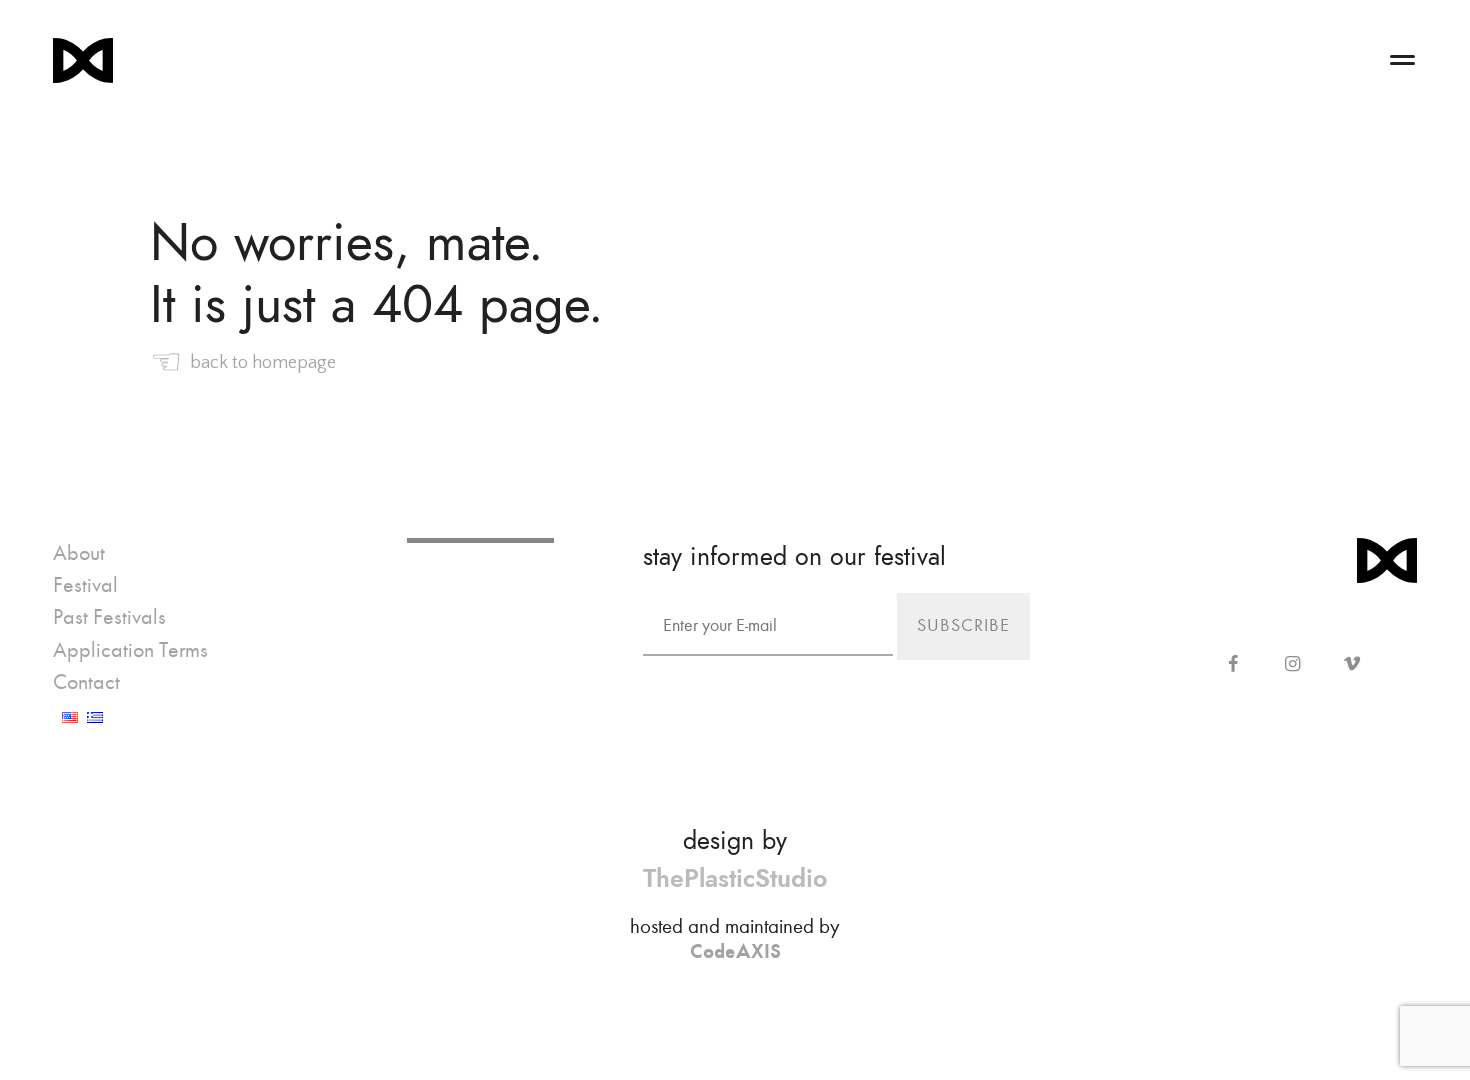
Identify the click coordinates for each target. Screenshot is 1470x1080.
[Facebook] (1233, 665)
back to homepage (243, 363)
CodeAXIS (735, 951)
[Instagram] (1292, 665)
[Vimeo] (1351, 665)
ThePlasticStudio (735, 878)
